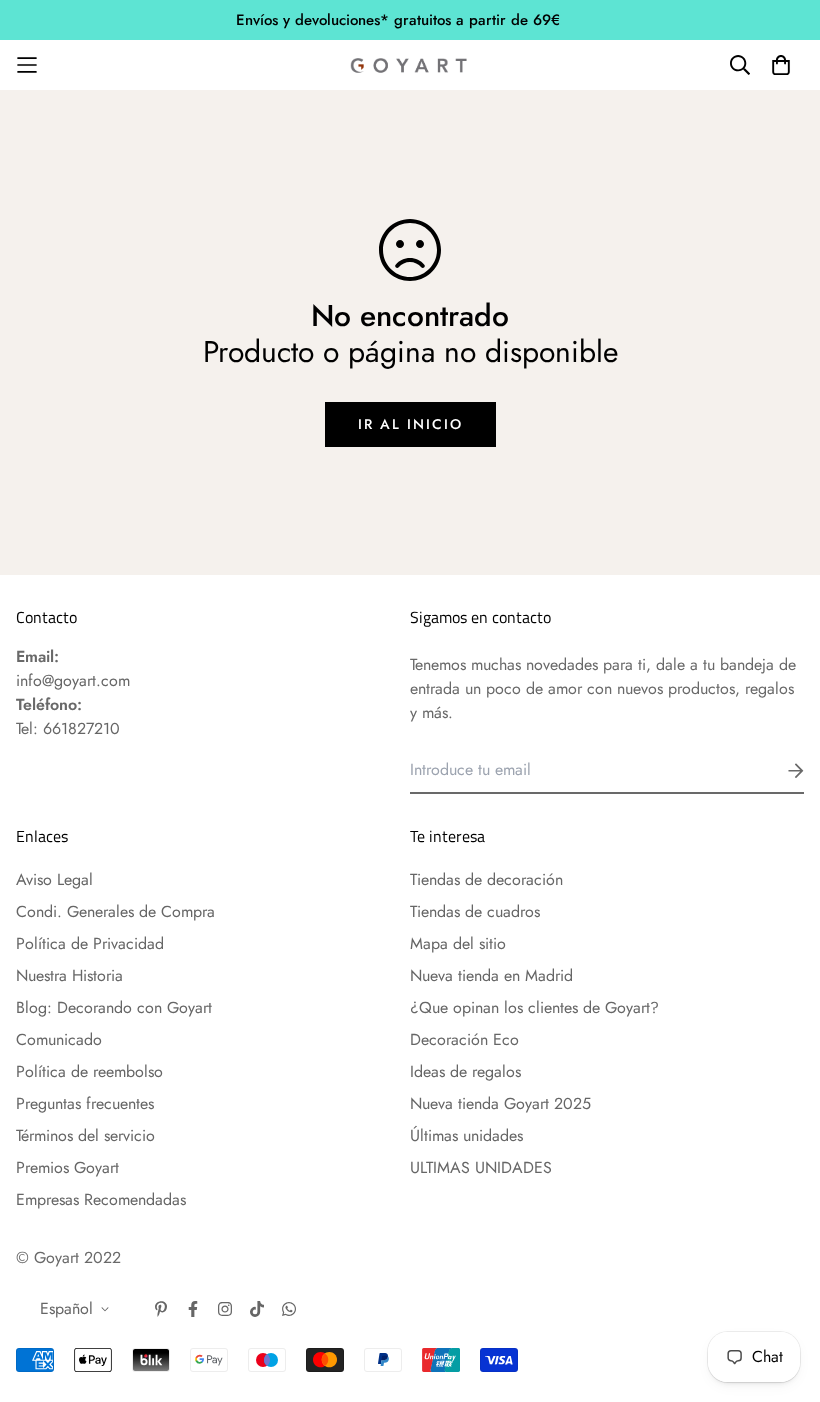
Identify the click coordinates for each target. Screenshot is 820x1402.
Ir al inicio (410, 424)
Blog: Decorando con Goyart (114, 1007)
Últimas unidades (466, 1135)
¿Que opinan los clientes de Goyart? (534, 1007)
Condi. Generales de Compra (115, 911)
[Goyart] (410, 65)
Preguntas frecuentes (85, 1103)
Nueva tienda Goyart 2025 (500, 1103)
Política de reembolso (89, 1071)
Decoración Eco (464, 1039)
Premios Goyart (67, 1167)
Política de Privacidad (90, 943)
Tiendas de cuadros (475, 911)
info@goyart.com (73, 680)
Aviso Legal (54, 879)
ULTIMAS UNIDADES (481, 1167)
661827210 (81, 728)
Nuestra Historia (69, 975)
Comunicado (59, 1039)
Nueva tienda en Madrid (491, 975)
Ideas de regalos (465, 1071)
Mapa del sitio (458, 943)
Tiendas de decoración (486, 879)
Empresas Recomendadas (101, 1199)
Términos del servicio (85, 1135)
